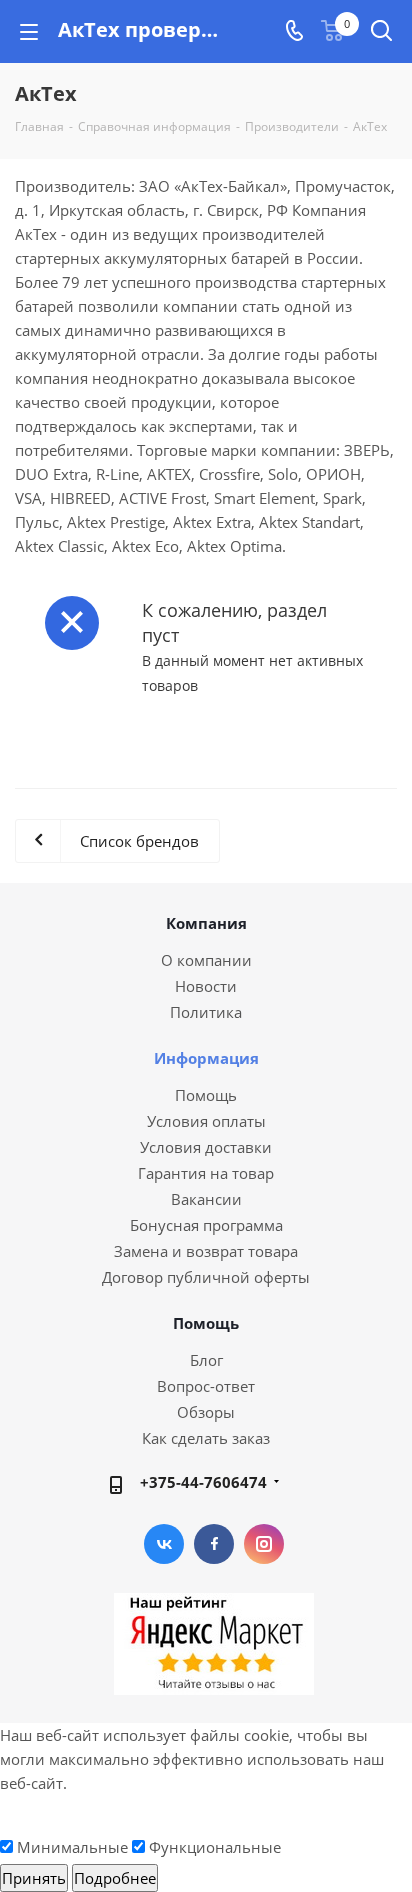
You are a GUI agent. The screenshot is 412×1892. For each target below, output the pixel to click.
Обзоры (206, 1412)
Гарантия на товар (206, 1173)
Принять (34, 1878)
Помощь (206, 1095)
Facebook (214, 1544)
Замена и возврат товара (206, 1251)
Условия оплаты (206, 1121)
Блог (206, 1360)
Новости (206, 986)
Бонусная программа (206, 1225)
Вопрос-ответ (206, 1386)
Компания (206, 923)
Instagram (264, 1544)
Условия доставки (206, 1147)
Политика (206, 1012)
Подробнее (115, 1878)
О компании (206, 960)
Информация (206, 1058)
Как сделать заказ (206, 1438)
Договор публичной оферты (206, 1277)
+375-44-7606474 (203, 1482)
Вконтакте (164, 1544)
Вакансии (206, 1199)
